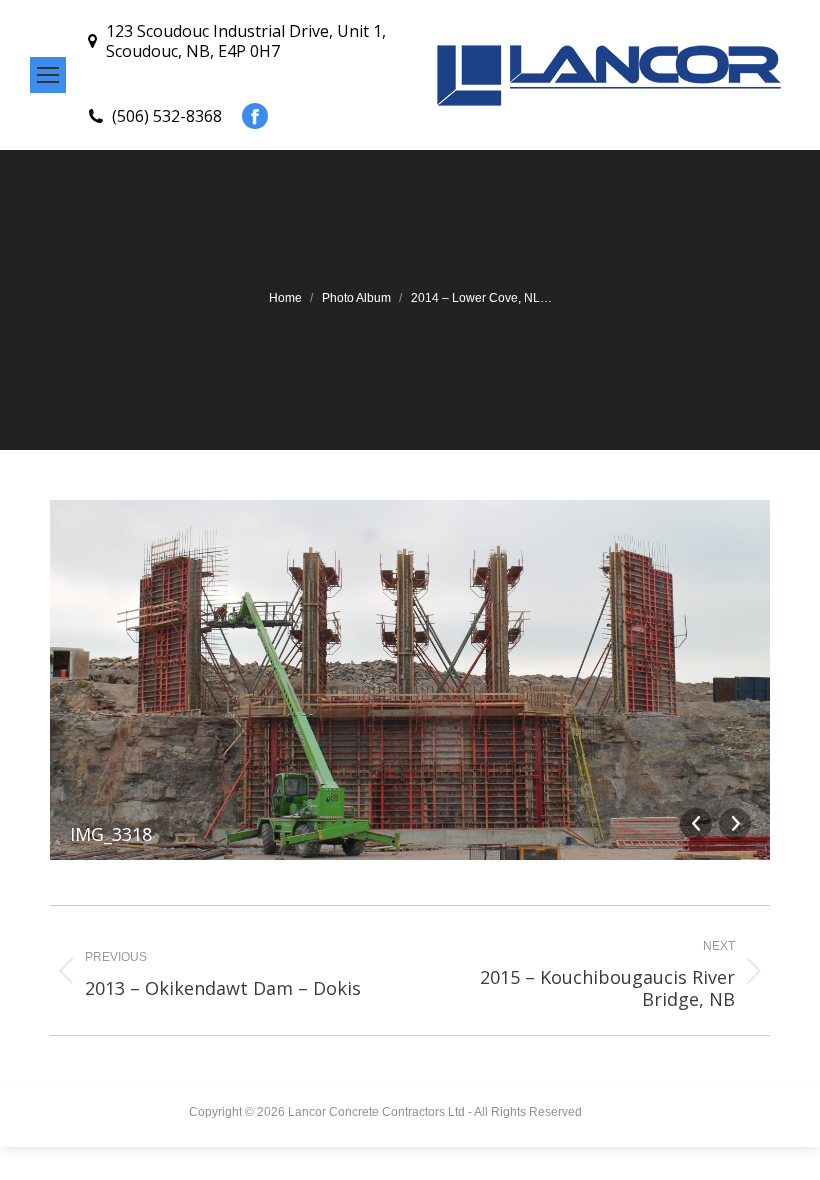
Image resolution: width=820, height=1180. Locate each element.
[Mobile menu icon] (48, 75)
